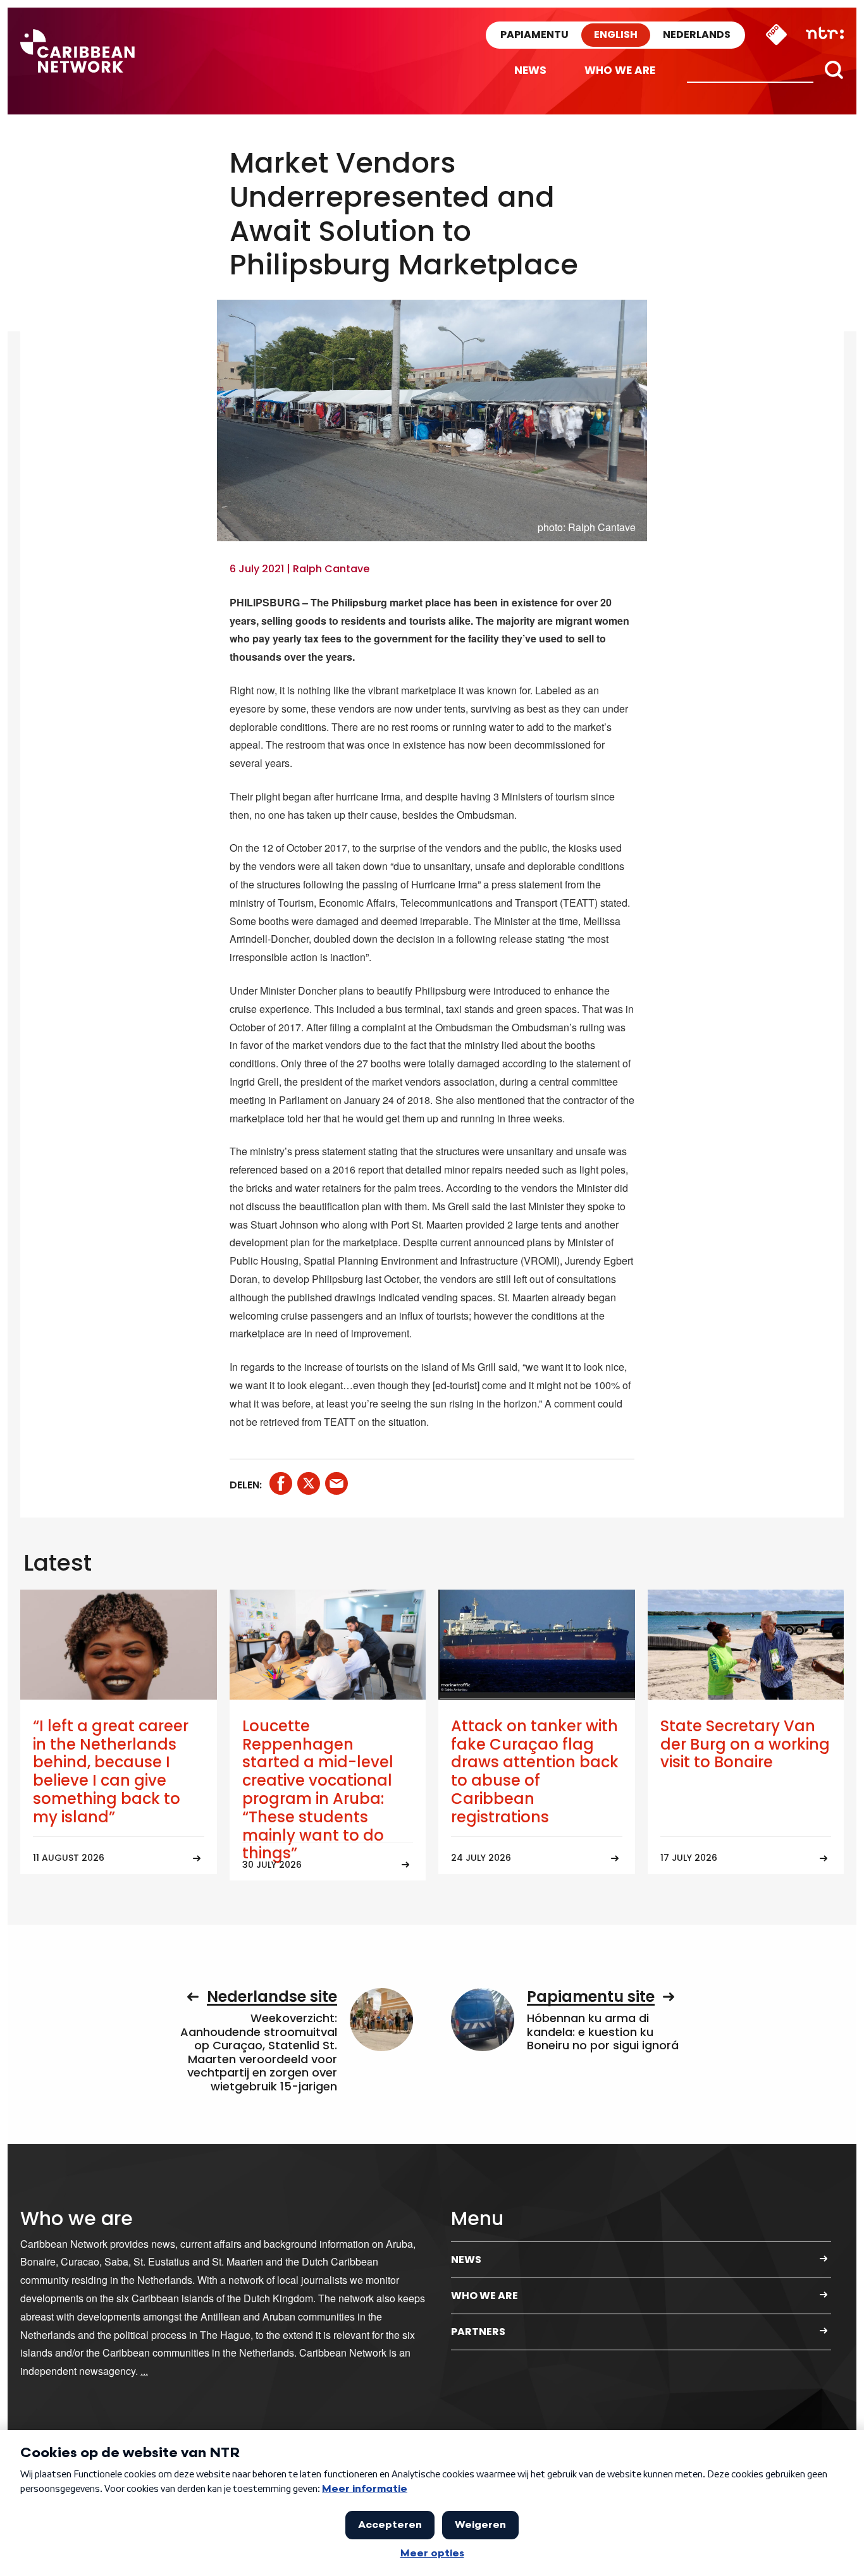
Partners (478, 2332)
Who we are (620, 70)
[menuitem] (530, 71)
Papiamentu (534, 34)
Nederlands (697, 34)
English (616, 34)
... (144, 2371)
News (530, 70)
